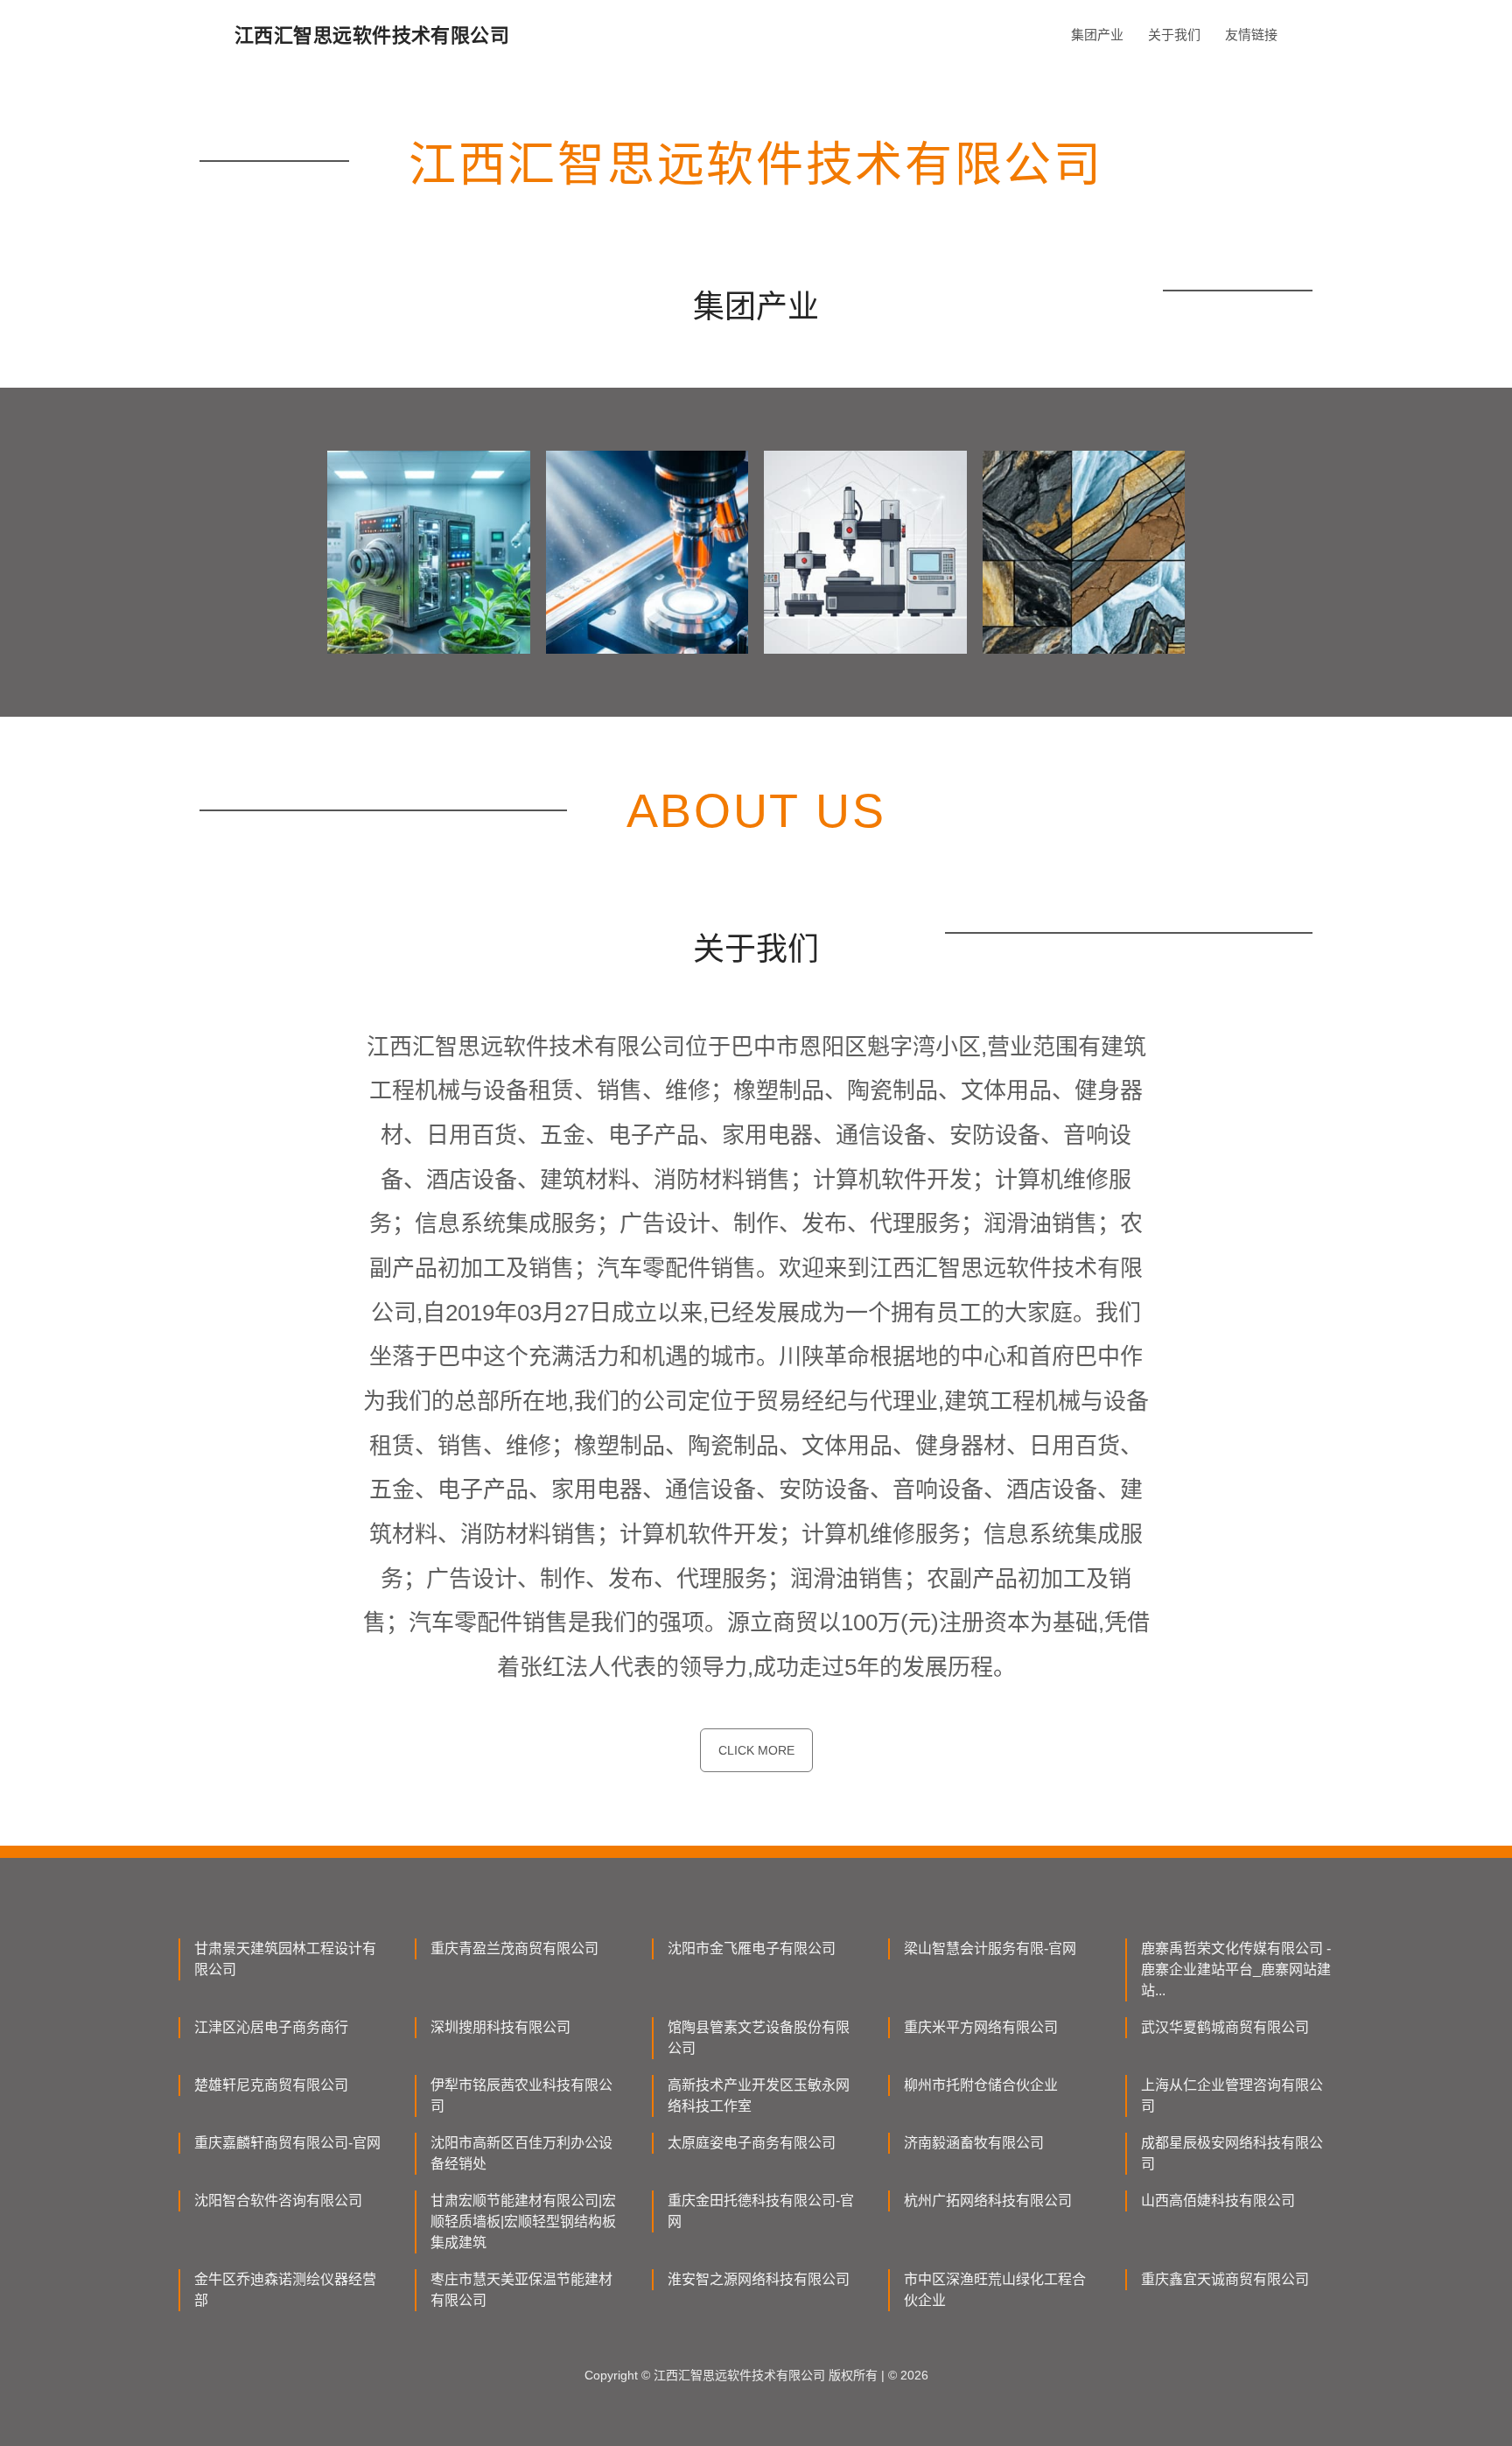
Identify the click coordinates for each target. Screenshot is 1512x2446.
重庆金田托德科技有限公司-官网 (761, 2211)
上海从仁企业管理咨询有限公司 (1232, 2096)
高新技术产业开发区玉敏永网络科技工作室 (759, 2096)
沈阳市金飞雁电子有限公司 (752, 1948)
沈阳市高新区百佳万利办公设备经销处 (521, 2153)
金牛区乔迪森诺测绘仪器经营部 (285, 2290)
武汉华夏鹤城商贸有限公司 (1225, 2027)
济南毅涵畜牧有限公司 (974, 2143)
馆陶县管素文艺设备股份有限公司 (759, 2038)
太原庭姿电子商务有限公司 (752, 2143)
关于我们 (1174, 35)
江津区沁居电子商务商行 (271, 2027)
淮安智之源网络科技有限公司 (759, 2279)
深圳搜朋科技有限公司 (500, 2027)
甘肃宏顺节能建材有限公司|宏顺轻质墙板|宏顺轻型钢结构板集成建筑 (523, 2222)
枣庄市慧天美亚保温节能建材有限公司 (521, 2290)
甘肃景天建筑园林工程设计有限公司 (285, 1959)
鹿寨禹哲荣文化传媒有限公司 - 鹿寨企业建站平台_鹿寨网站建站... (1236, 1969)
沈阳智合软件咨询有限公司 (278, 2201)
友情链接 (1251, 35)
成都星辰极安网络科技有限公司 (1232, 2153)
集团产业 (1097, 35)
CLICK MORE (756, 1750)
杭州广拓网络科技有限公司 (988, 2201)
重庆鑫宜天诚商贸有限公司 (1225, 2279)
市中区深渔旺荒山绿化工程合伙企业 (995, 2290)
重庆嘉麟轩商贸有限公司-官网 (287, 2143)
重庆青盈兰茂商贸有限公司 (514, 1948)
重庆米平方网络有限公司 (981, 2027)
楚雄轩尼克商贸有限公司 (271, 2085)
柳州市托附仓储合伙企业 (981, 2085)
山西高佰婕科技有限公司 (1218, 2201)
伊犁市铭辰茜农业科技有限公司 (521, 2096)
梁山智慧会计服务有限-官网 (990, 1948)
